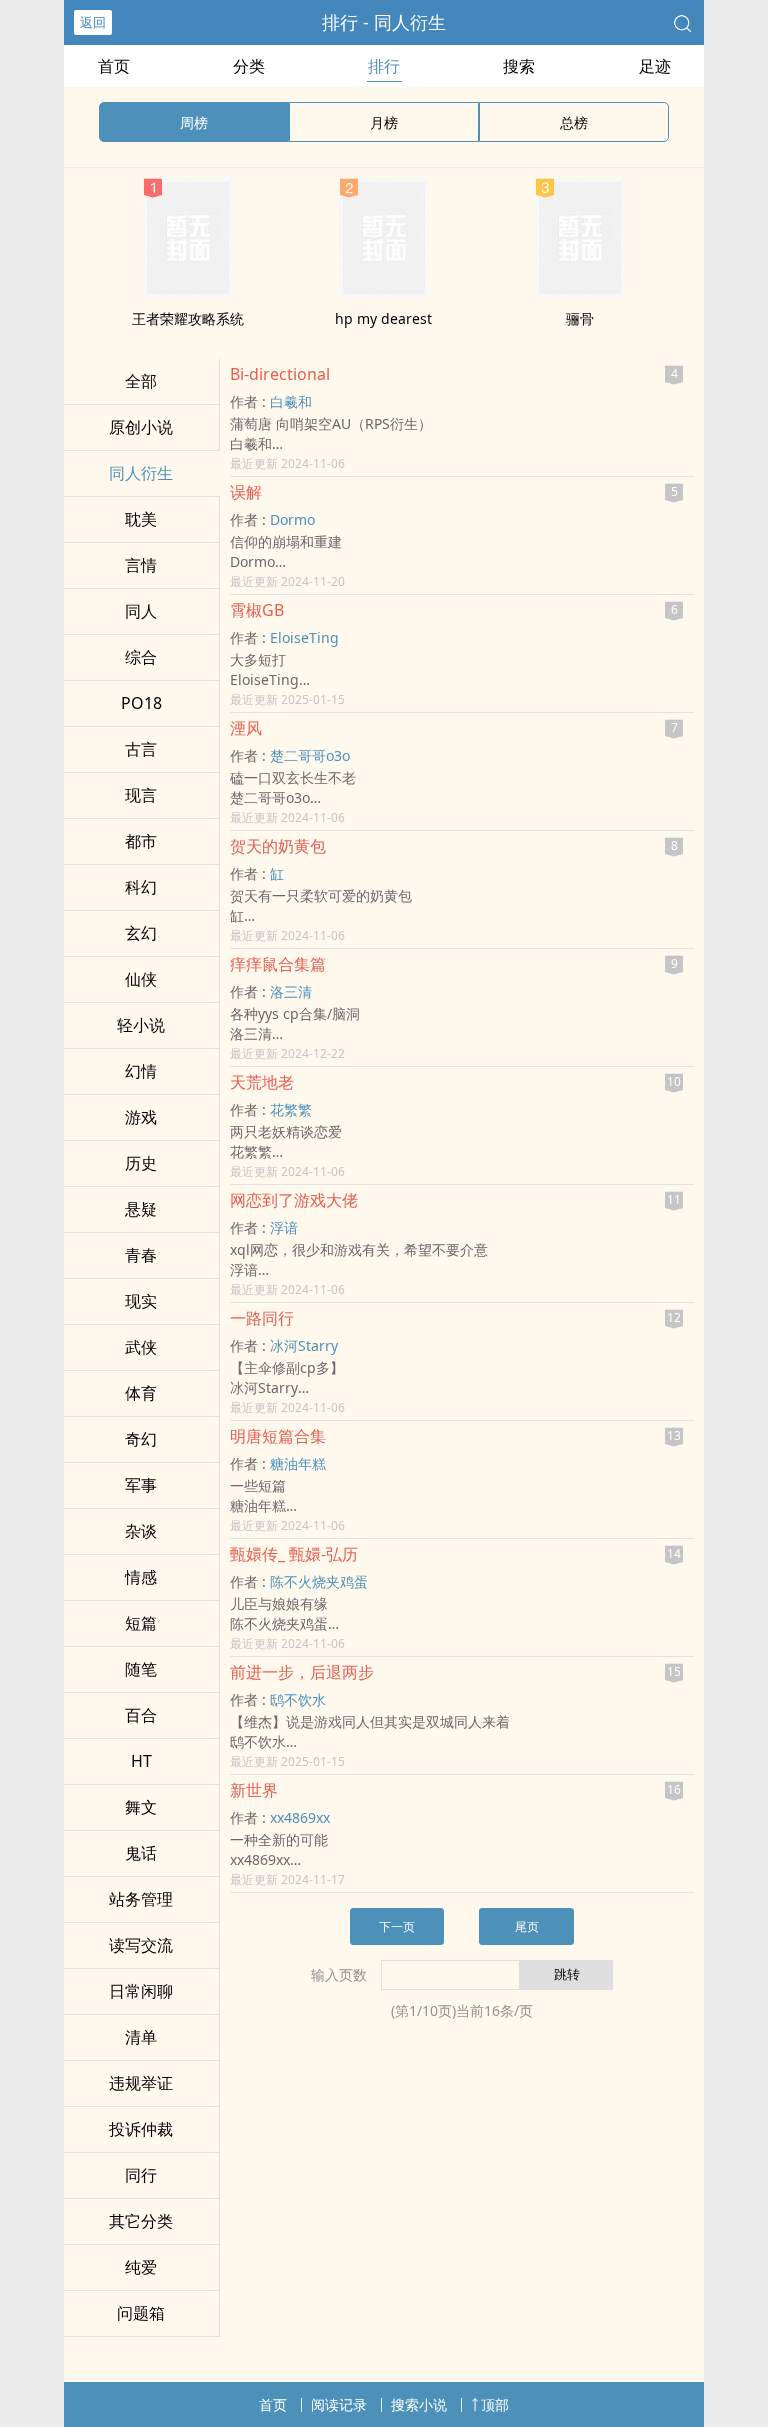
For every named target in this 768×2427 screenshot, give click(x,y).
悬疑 (141, 1209)
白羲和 (291, 401)
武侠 (141, 1347)
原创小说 (141, 427)
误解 (246, 492)
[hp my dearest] (384, 292)
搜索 (519, 66)
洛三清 (291, 991)
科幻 (141, 887)
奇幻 (141, 1439)
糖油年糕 (298, 1463)
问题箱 (141, 2313)
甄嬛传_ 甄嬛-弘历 (294, 1554)
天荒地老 (262, 1082)
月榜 (384, 122)
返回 (93, 22)
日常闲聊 (141, 1991)
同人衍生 (141, 473)
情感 (141, 1577)
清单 (141, 2037)
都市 (141, 841)
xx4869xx (300, 1817)
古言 (141, 749)
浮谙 (284, 1227)
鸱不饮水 (298, 1699)
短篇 (141, 1623)
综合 (141, 657)
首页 (114, 66)
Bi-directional (280, 374)
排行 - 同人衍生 (384, 22)
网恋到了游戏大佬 (294, 1200)
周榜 (194, 122)
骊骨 (580, 318)
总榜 (574, 122)
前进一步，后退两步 (302, 1672)
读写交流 (141, 1945)
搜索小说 (419, 2404)
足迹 (655, 66)
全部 (141, 381)
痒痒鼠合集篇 (278, 964)
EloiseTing (304, 637)
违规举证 (141, 2083)
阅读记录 (339, 2404)
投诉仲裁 (141, 2129)
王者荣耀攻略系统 (188, 318)
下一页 (397, 1926)
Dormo (292, 519)
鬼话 (141, 1853)
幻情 (141, 1071)
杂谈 (141, 1531)
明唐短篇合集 (278, 1436)
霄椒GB (257, 610)
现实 (141, 1301)
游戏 (141, 1117)
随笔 (141, 1669)
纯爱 (141, 2267)
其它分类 (141, 2221)
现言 (141, 795)
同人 (141, 611)
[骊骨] (580, 292)
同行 (141, 2175)
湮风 (246, 728)
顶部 (495, 2404)
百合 (141, 1715)
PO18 (141, 703)
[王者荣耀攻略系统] (188, 292)
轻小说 (141, 1025)
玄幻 (141, 933)
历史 (141, 1163)
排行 (384, 66)
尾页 (527, 1926)
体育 (141, 1393)
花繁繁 (291, 1109)
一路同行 (262, 1318)
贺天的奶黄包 (278, 846)
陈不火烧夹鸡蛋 (319, 1581)
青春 (141, 1255)
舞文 (141, 1807)
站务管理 (141, 1899)
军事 (141, 1485)
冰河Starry (304, 1345)
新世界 (254, 1790)
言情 (141, 565)
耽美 (141, 519)
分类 (249, 66)
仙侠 (141, 979)
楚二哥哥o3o (310, 755)
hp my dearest (383, 318)
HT (141, 1761)
